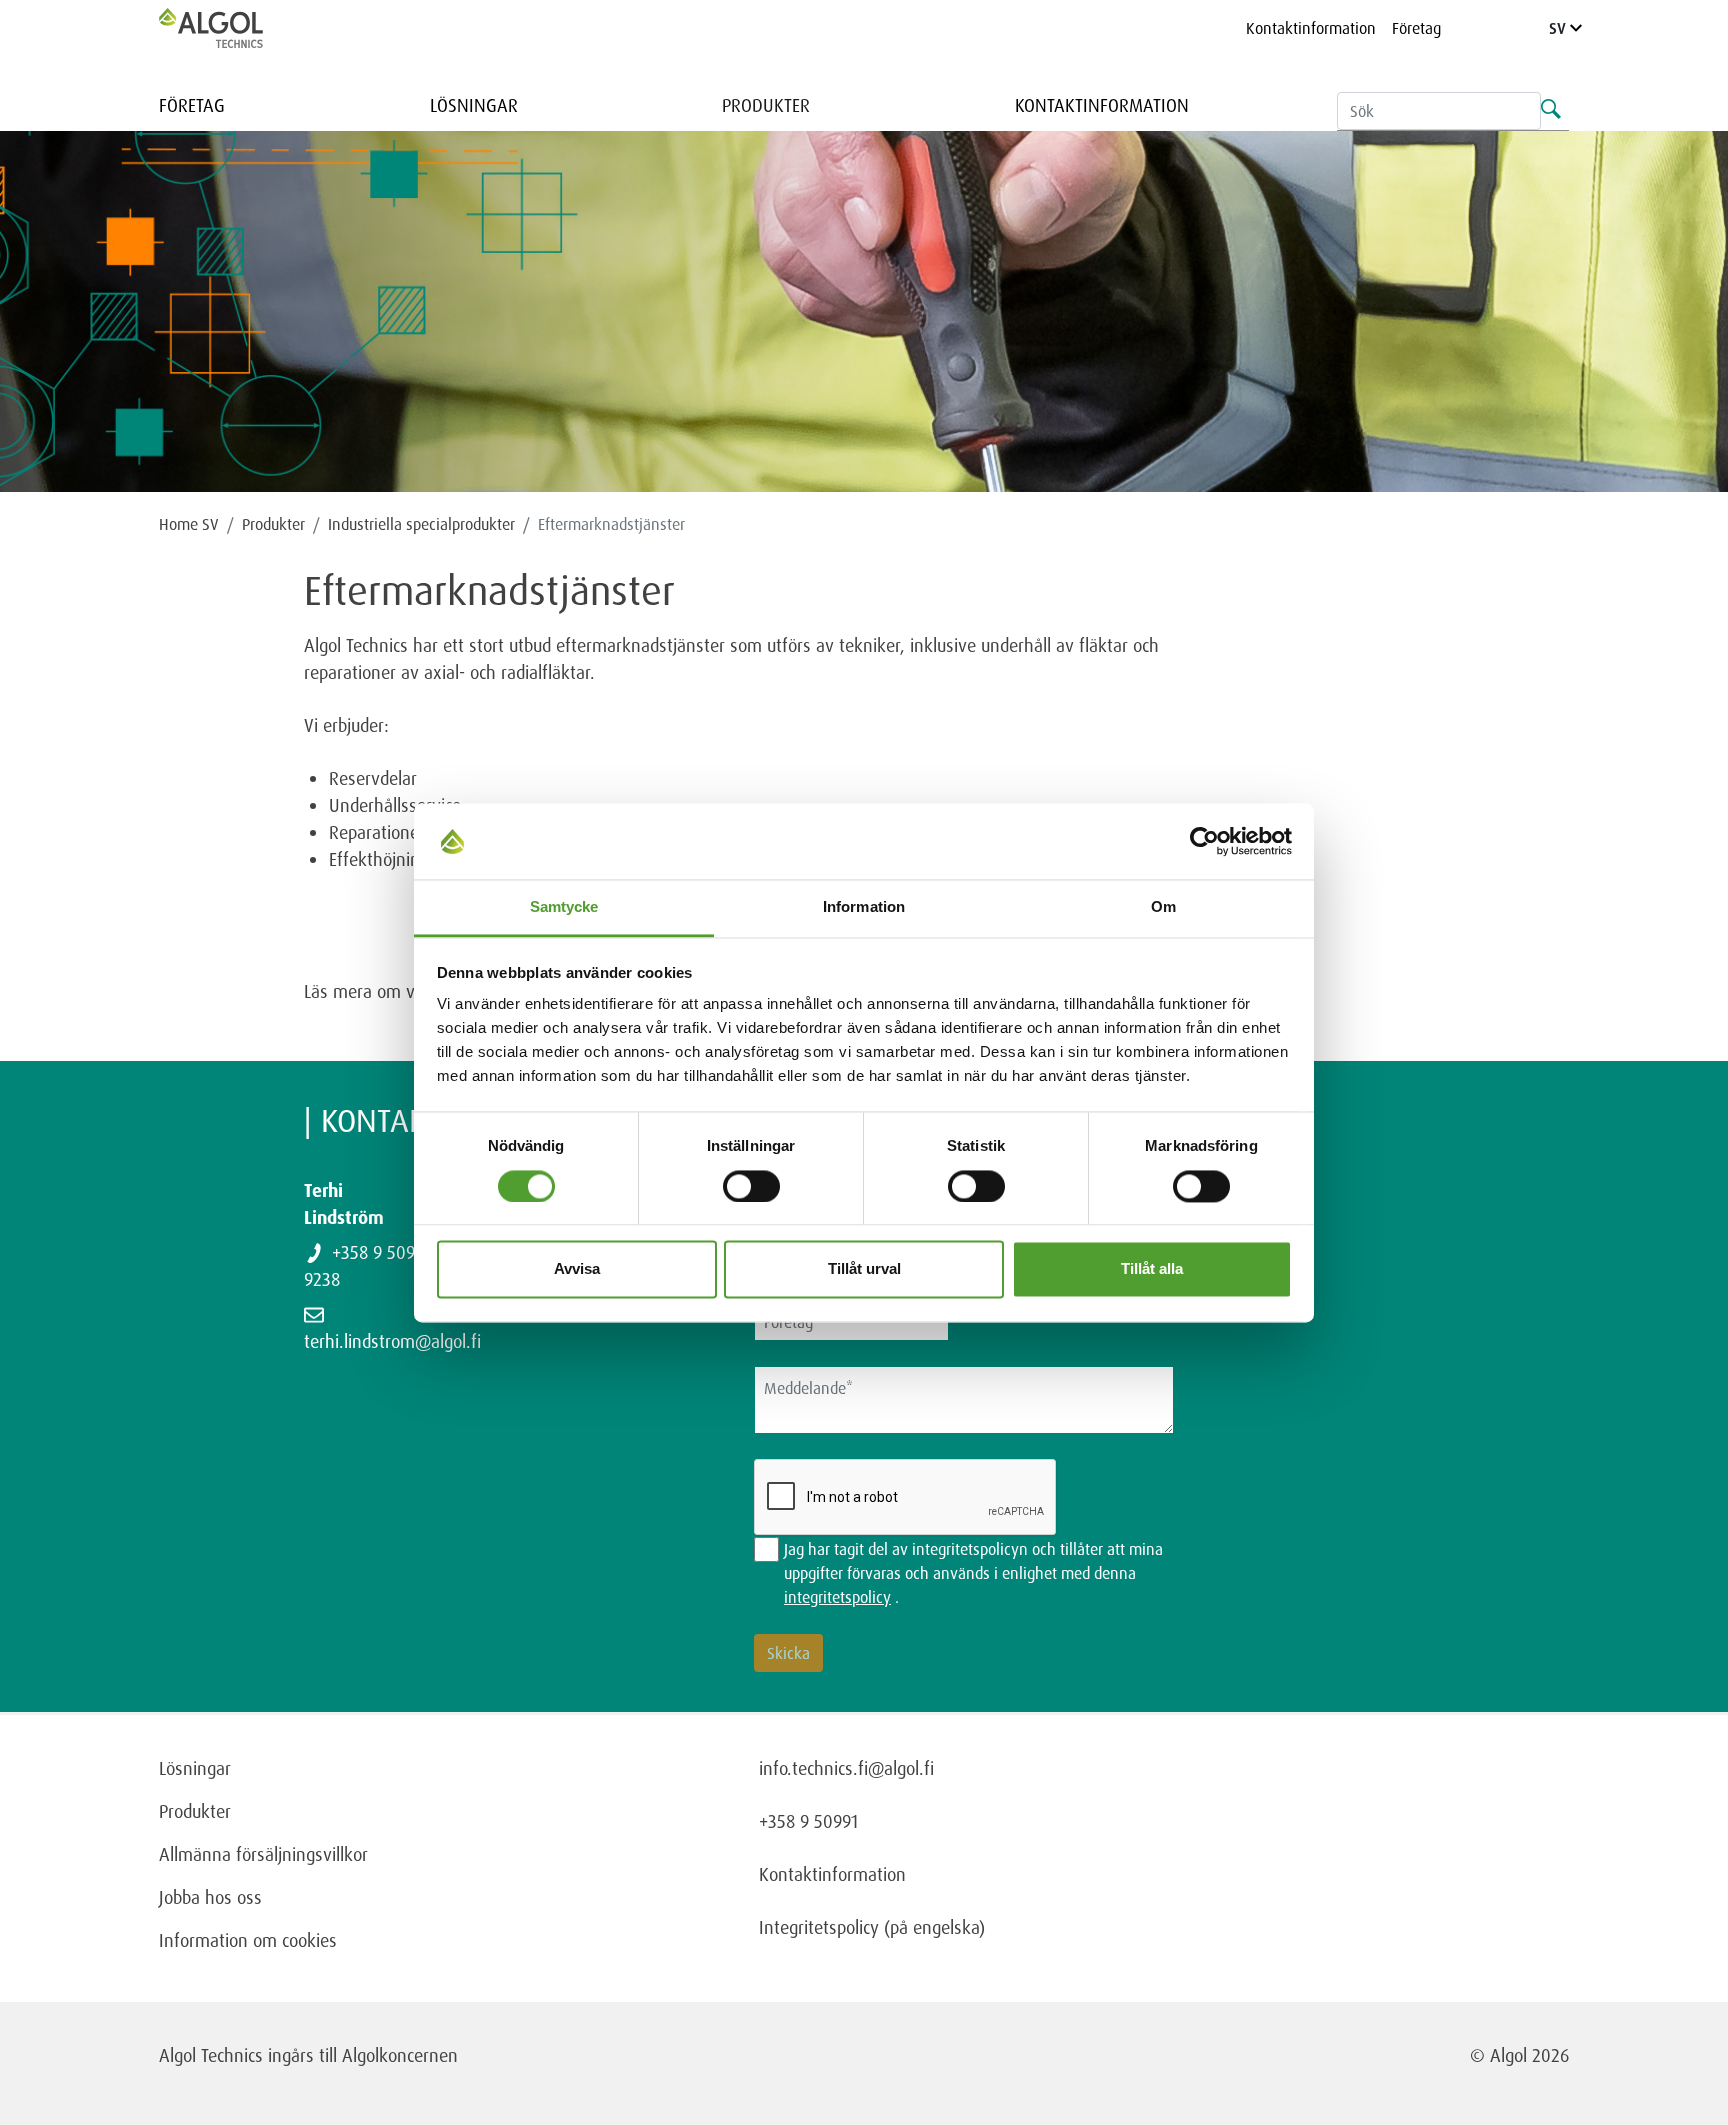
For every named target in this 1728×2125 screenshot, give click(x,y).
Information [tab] (864, 907)
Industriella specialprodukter (421, 524)
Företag (1416, 28)
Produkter (766, 105)
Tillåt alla (1152, 1269)
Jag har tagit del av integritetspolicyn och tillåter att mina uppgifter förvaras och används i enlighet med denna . (973, 1573)
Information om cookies (248, 1940)
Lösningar (474, 105)
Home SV (189, 524)
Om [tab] (1163, 907)
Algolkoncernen (400, 2055)
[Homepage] (232, 28)
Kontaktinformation (1311, 28)
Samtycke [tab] (564, 907)
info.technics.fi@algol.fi (846, 1768)
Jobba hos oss (210, 1897)
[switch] (751, 1186)
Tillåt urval (864, 1269)
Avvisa (577, 1269)
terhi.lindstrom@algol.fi (392, 1341)
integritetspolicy (837, 1597)
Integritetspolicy (819, 1927)
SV (1559, 28)
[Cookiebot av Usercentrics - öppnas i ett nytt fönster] (1204, 841)
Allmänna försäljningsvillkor (263, 1854)
